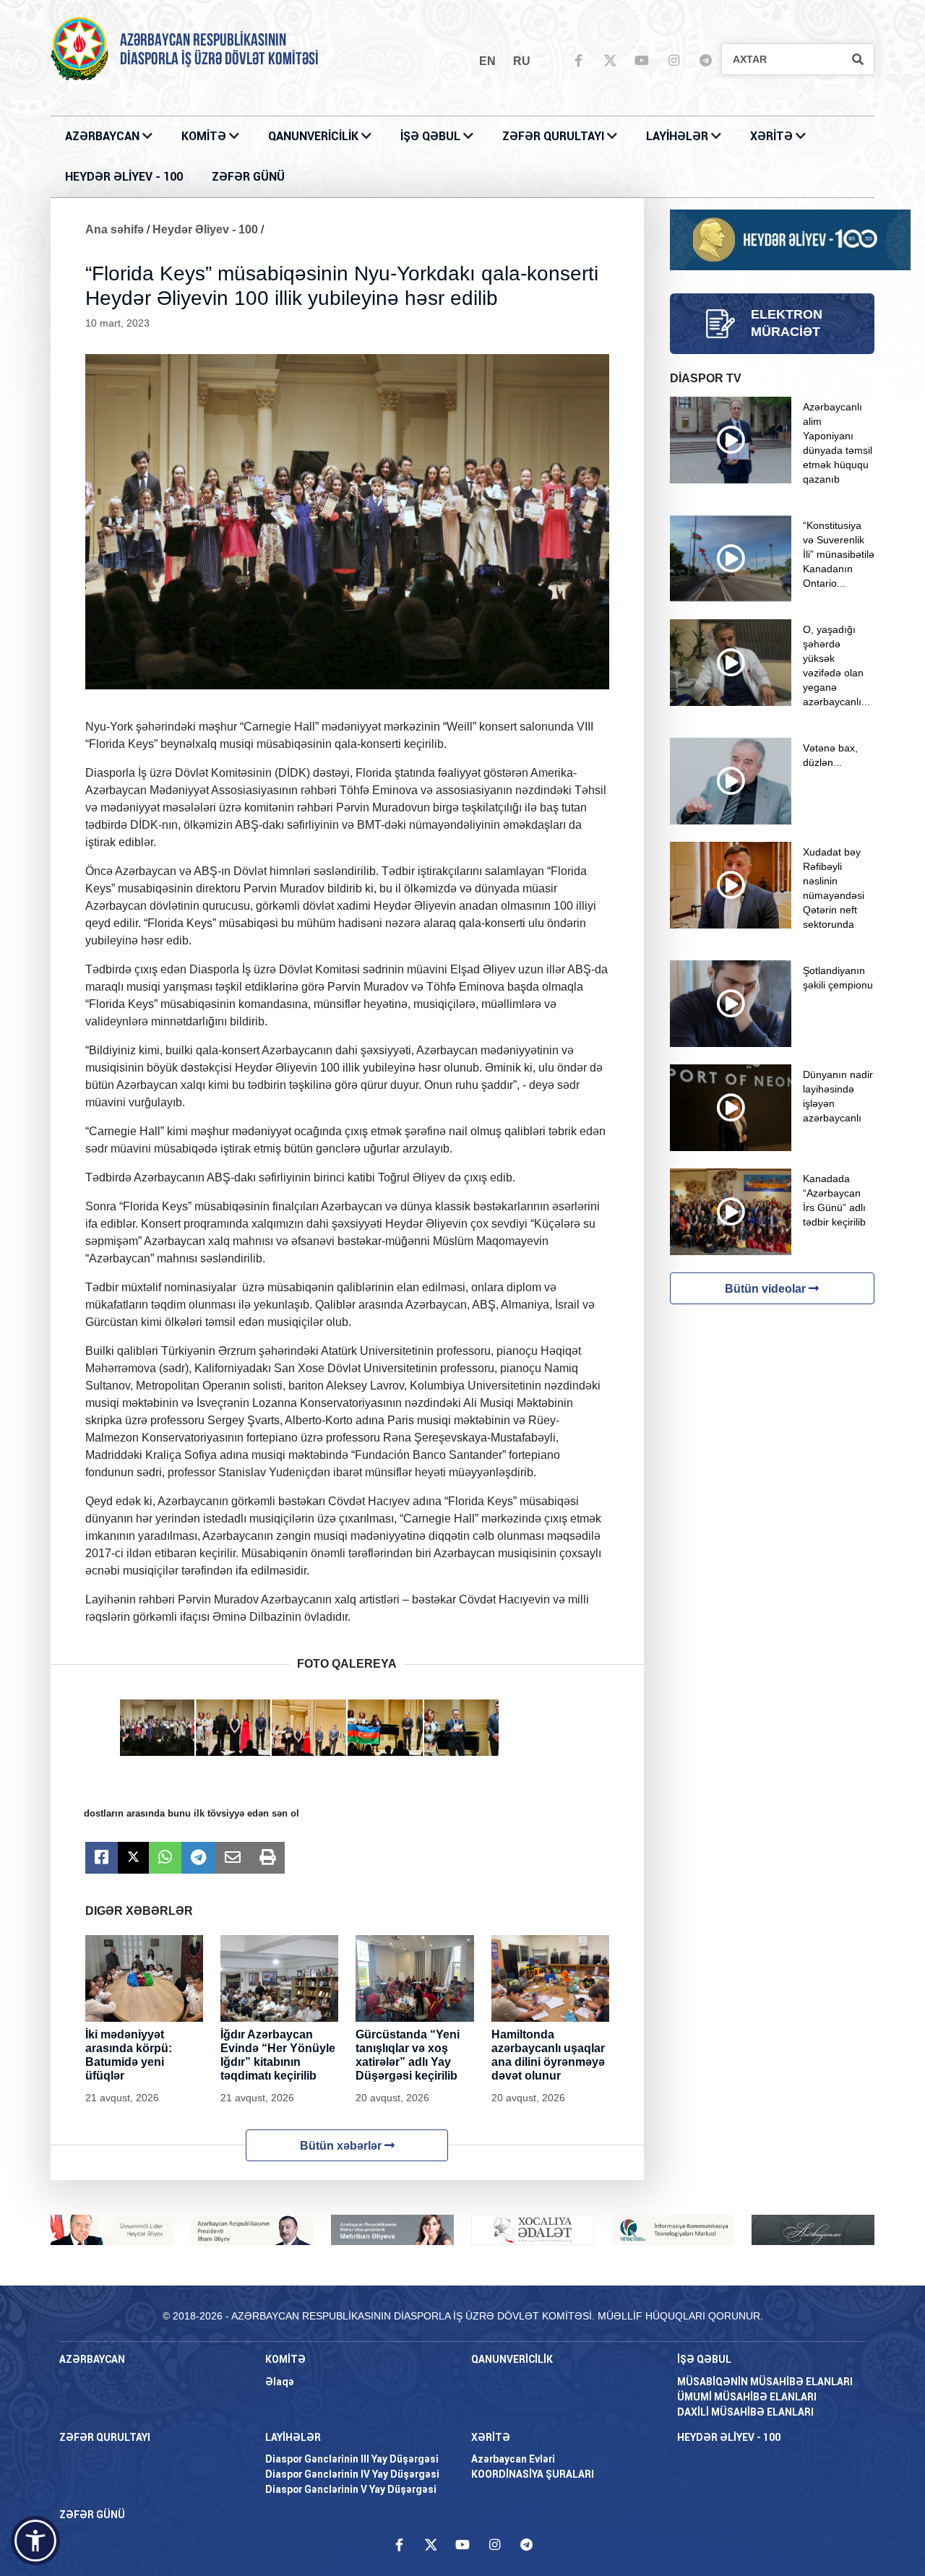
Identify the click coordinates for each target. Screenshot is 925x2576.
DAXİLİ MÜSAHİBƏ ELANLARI (745, 2412)
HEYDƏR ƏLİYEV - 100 (124, 177)
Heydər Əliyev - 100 (205, 229)
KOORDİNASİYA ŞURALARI (533, 2474)
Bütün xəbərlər (342, 2146)
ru (522, 61)
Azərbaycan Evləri (513, 2459)
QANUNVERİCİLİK (315, 136)
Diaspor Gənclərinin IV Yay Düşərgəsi (352, 2474)
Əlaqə (280, 2382)
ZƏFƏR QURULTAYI (555, 136)
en (487, 61)
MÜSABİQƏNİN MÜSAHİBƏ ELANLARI (765, 2382)
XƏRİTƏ (771, 136)
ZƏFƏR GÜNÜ (248, 177)
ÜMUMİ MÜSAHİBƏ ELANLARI (747, 2397)
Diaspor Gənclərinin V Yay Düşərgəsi (351, 2489)
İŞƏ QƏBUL (432, 136)
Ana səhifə (115, 229)
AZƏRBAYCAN (104, 136)
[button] (35, 2541)
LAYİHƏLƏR (679, 136)
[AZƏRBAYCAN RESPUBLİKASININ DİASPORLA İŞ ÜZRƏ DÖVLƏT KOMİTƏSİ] (79, 48)
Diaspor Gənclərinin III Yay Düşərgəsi (352, 2459)
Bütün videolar (767, 1289)
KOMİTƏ (204, 136)
